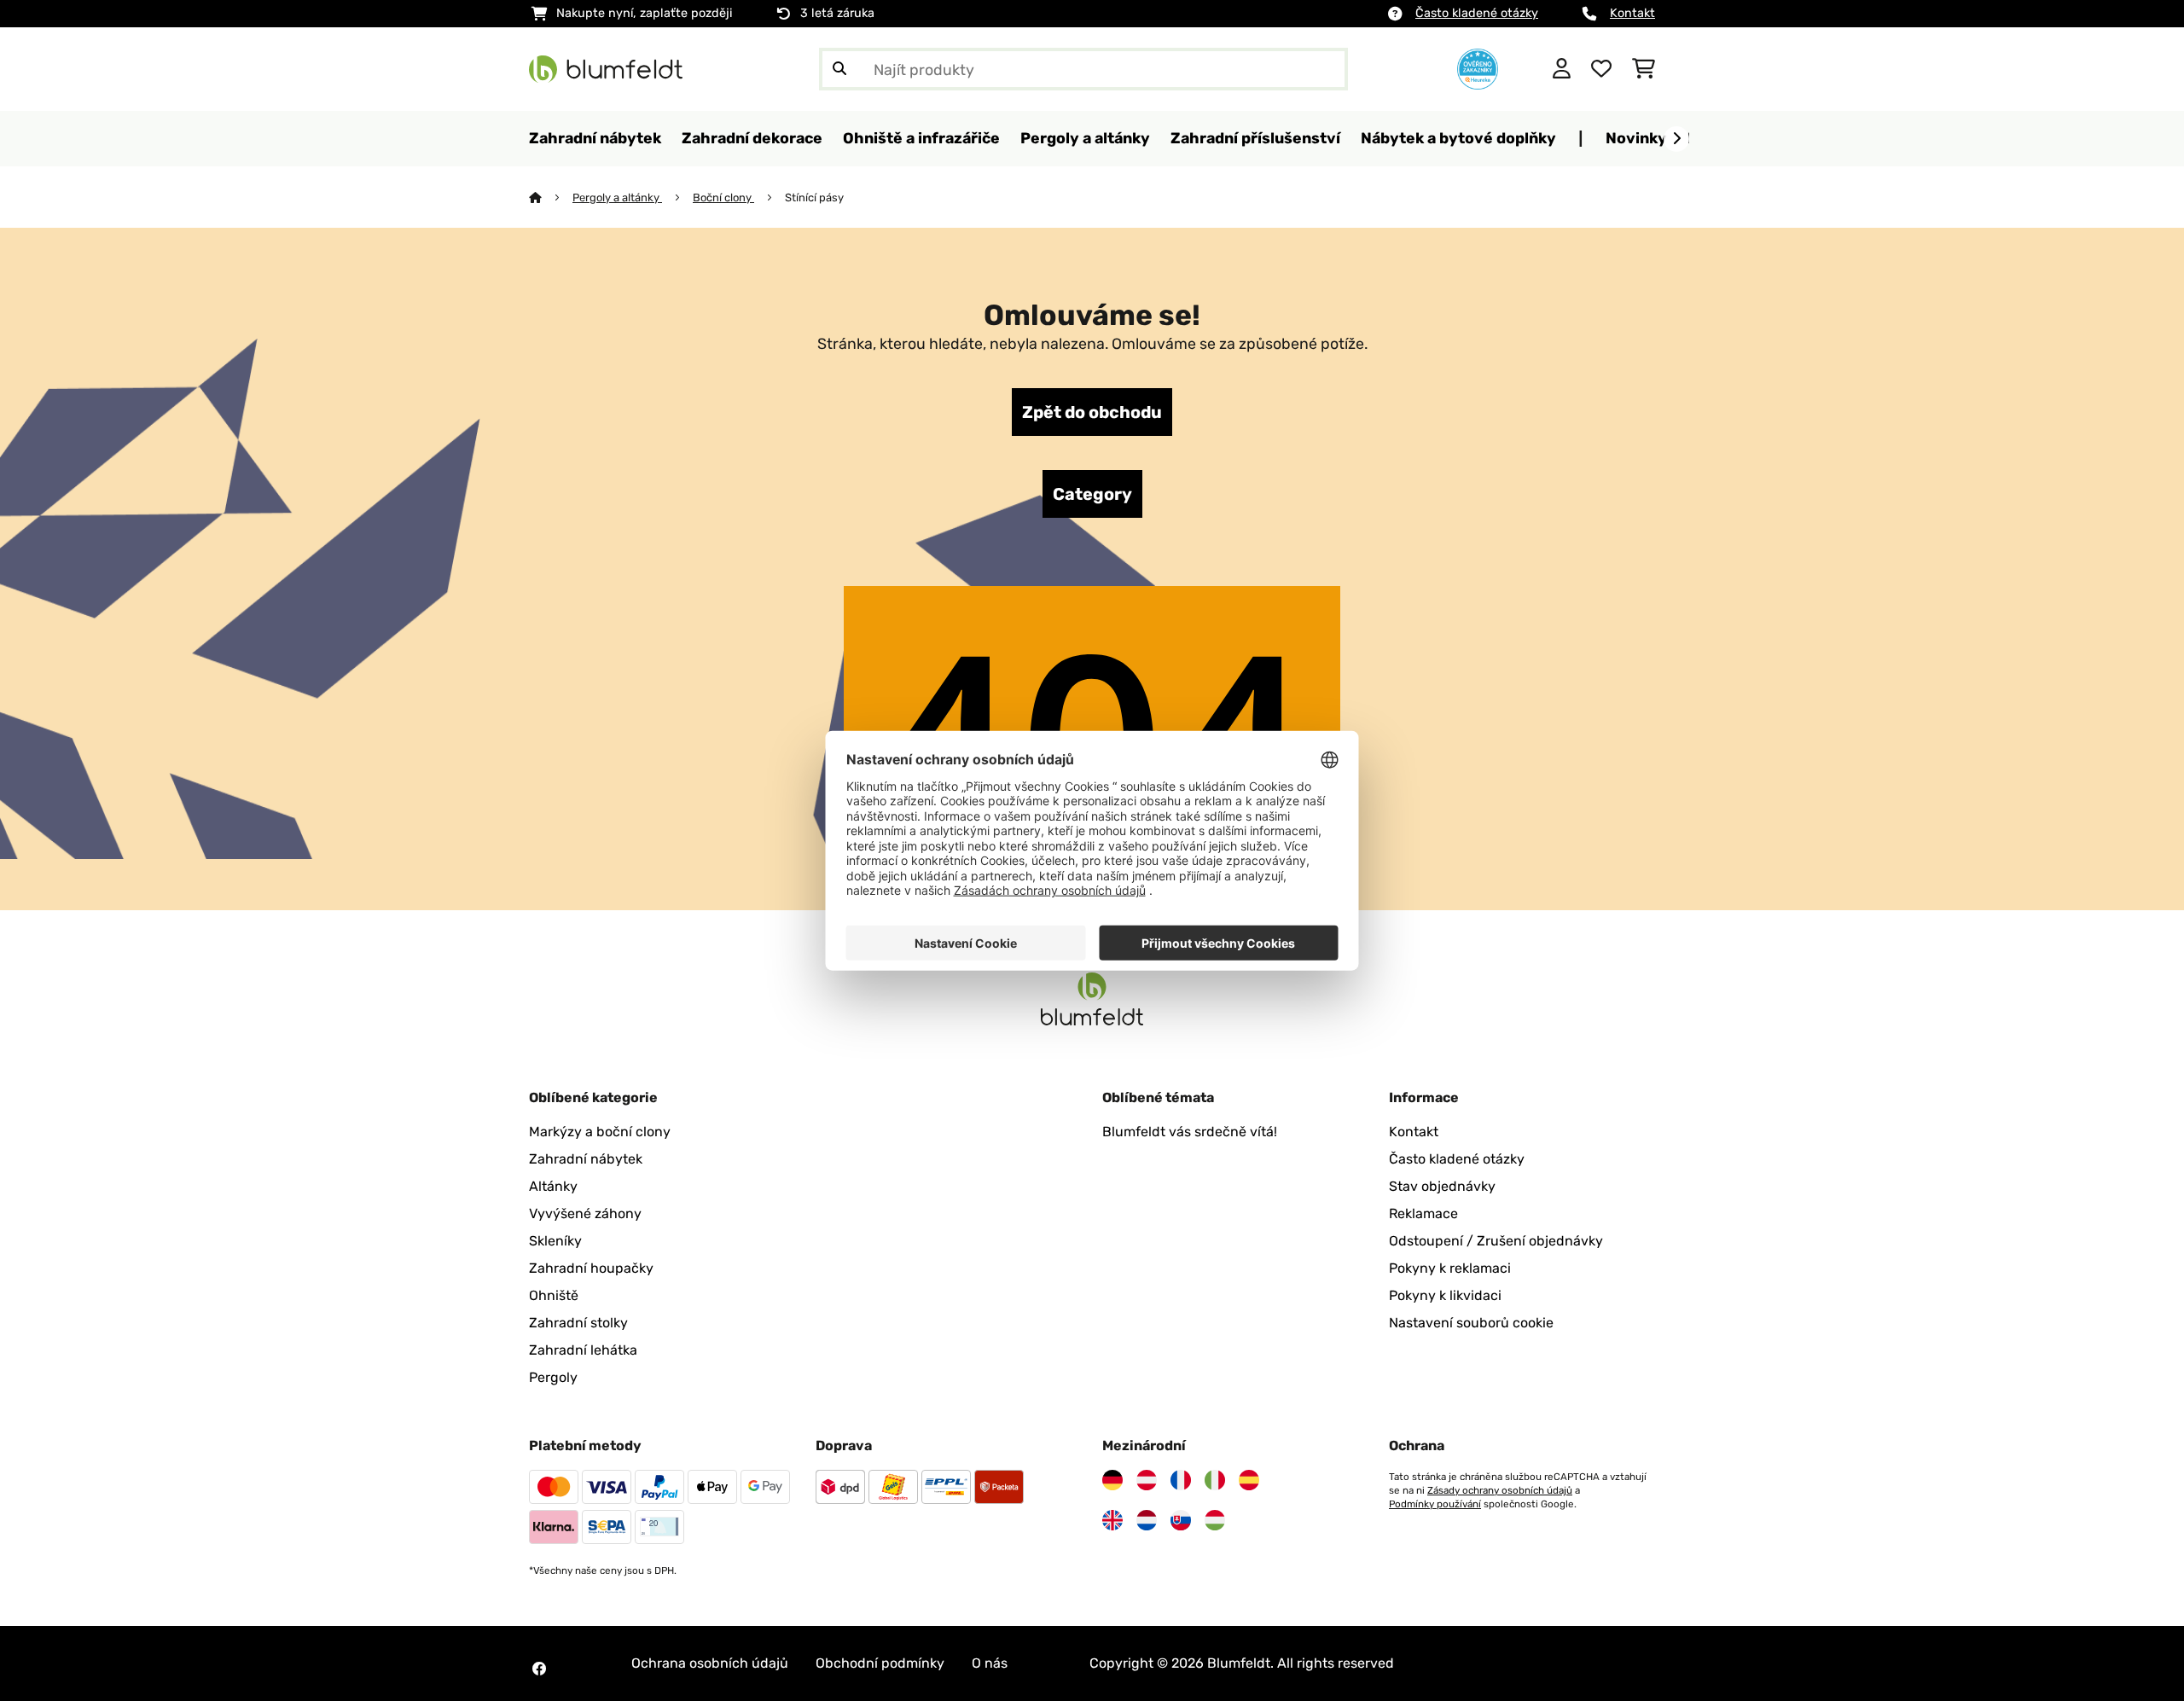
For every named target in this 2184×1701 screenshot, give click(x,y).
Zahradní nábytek (586, 1159)
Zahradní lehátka (583, 1350)
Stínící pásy (814, 197)
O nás (990, 1663)
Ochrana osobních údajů (710, 1663)
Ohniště (554, 1295)
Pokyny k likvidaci (1445, 1295)
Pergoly (553, 1377)
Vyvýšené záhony (585, 1213)
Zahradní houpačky (591, 1268)
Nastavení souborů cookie (1471, 1323)
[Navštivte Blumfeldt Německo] (1112, 1480)
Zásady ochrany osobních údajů (1500, 1490)
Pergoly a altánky (617, 197)
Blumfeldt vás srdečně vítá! (1190, 1132)
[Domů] (551, 197)
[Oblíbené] (1601, 69)
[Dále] (1676, 139)
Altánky (553, 1186)
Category (1092, 494)
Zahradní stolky (578, 1323)
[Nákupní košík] (1644, 69)
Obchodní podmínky (880, 1663)
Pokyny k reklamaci (1450, 1268)
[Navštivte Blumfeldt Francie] (1181, 1480)
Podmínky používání (1435, 1504)
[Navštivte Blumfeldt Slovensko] (1181, 1520)
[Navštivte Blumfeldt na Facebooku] (539, 1669)
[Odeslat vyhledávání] (839, 69)
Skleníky (555, 1241)
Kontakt (1632, 13)
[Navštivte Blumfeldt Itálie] (1215, 1480)
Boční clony (723, 197)
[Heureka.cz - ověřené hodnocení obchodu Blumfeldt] (1478, 68)
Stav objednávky (1442, 1186)
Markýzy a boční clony (600, 1132)
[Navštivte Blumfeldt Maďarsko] (1215, 1520)
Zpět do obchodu (1092, 412)
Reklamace (1423, 1213)
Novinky (1636, 138)
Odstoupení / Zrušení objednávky (1496, 1241)
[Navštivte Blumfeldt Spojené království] (1112, 1520)
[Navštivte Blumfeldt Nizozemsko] (1147, 1520)
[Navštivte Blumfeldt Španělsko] (1249, 1480)
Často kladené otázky (1477, 13)
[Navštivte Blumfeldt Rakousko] (1147, 1480)
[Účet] (1562, 69)
